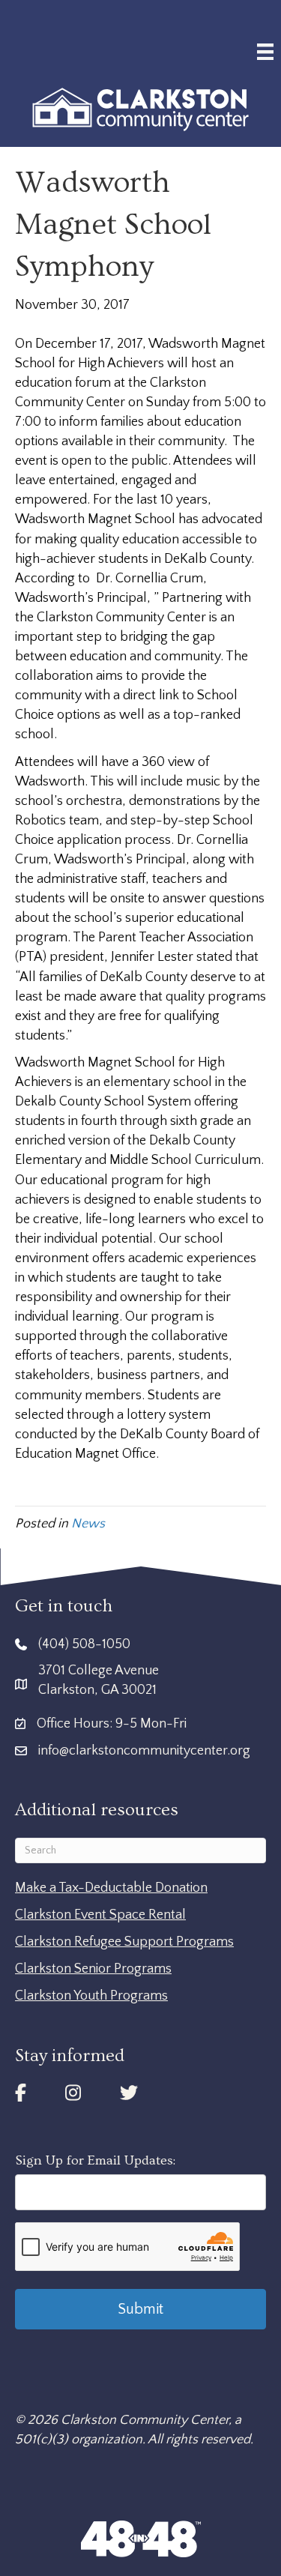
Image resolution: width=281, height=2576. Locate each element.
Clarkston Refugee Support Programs (124, 1942)
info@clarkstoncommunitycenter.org (144, 1751)
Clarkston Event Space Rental (100, 1915)
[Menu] (265, 52)
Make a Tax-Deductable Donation (111, 1888)
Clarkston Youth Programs (91, 1996)
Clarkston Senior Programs (93, 1969)
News (88, 1524)
